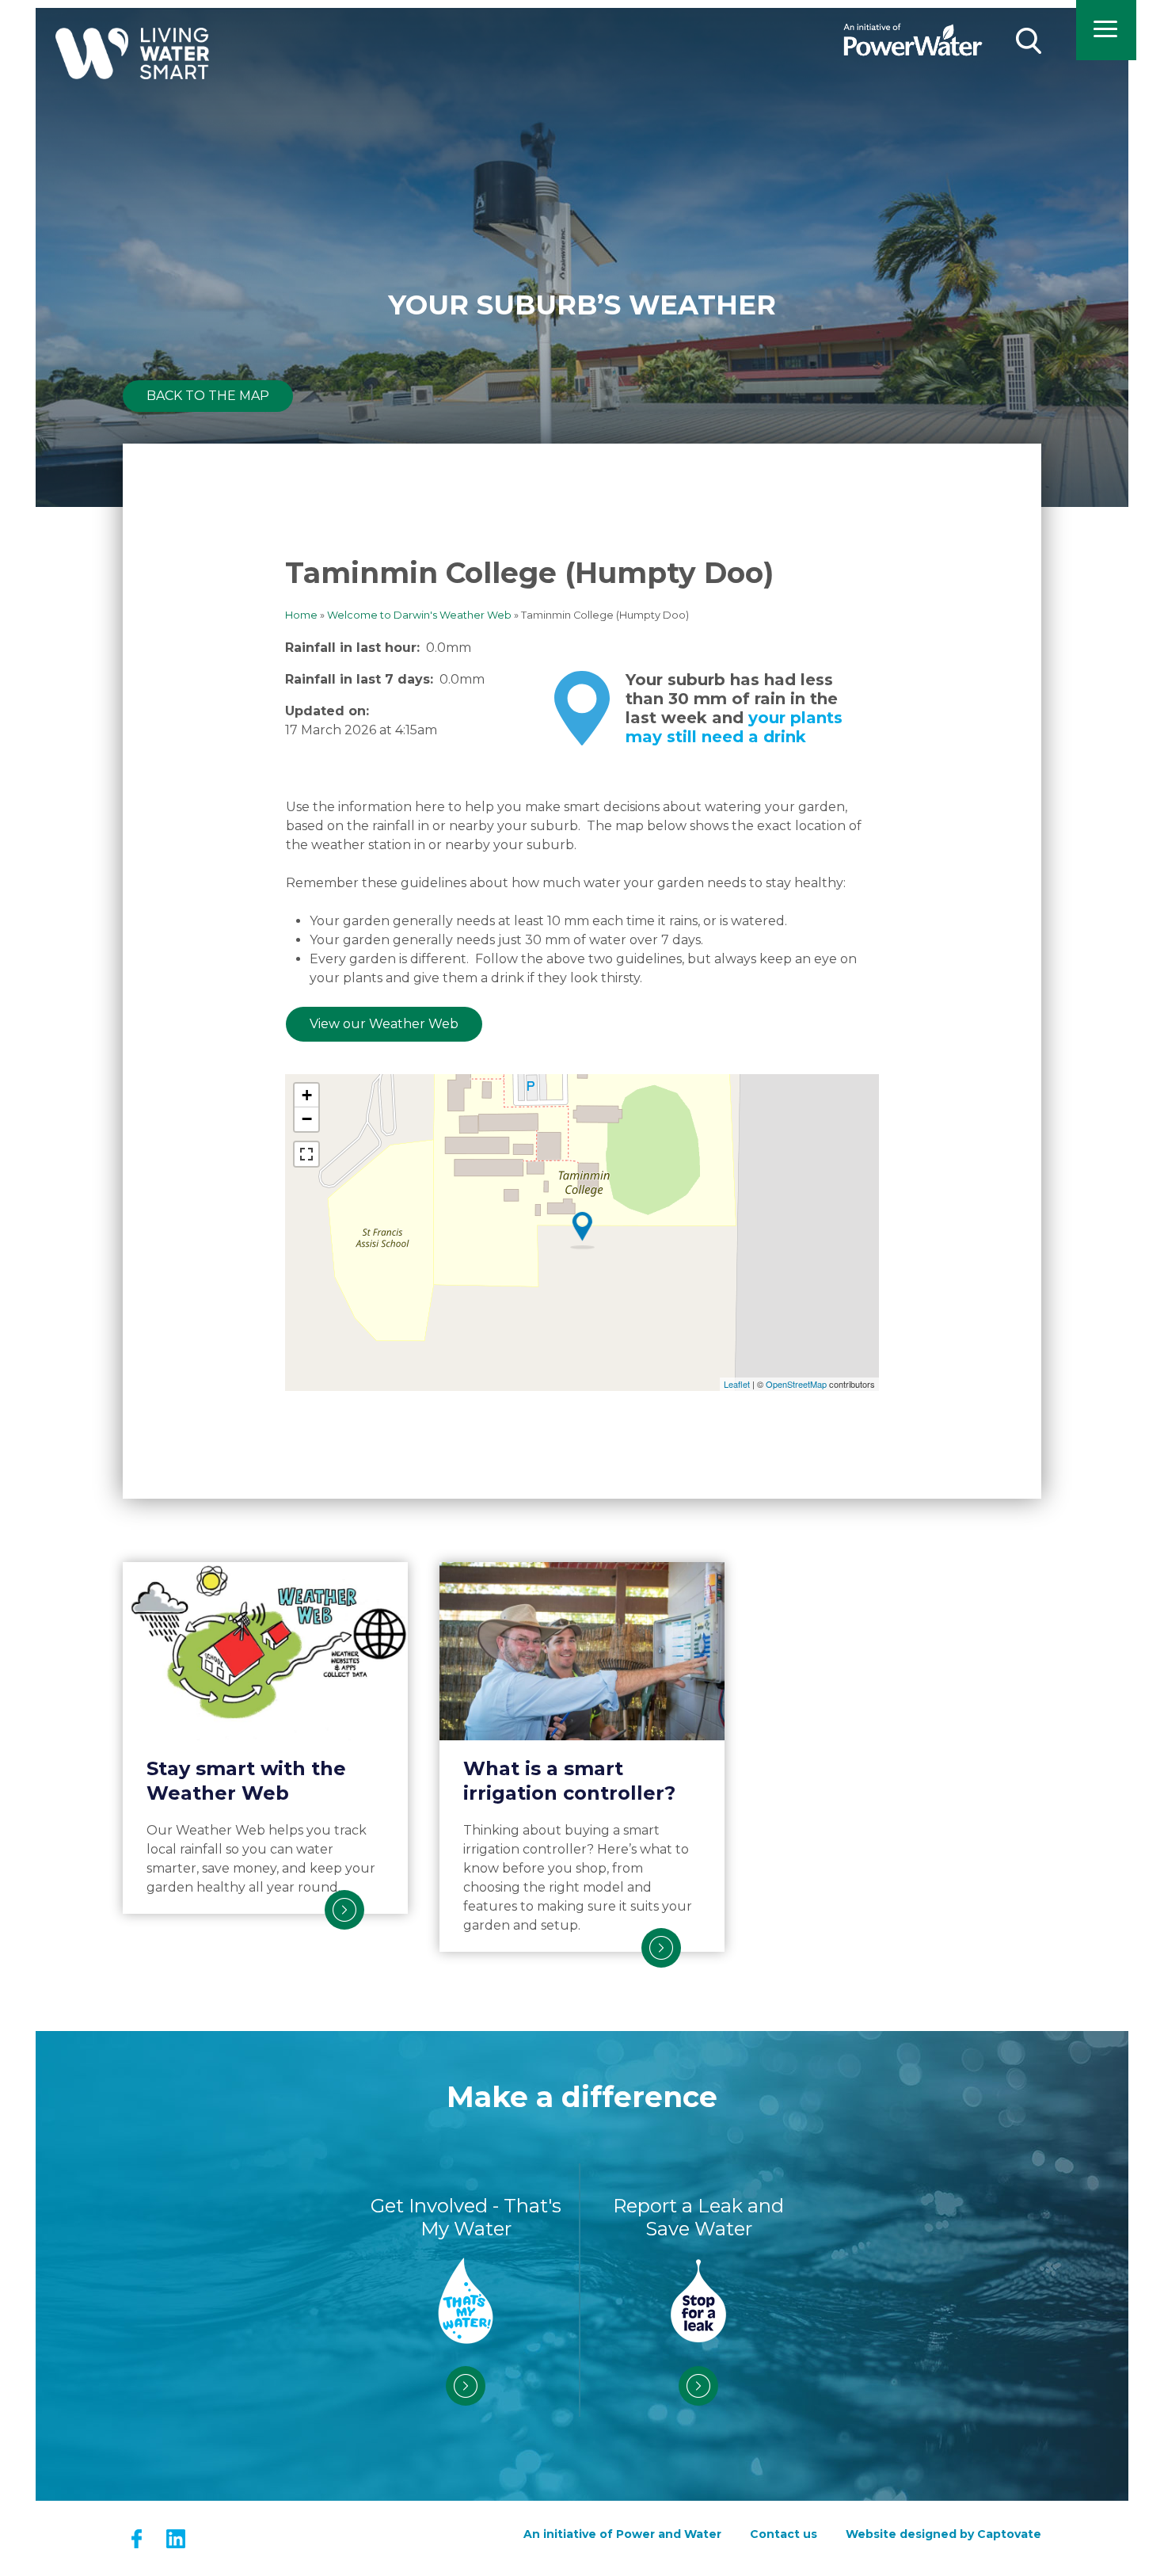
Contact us (784, 2534)
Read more (344, 1910)
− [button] (307, 1119)
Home (301, 615)
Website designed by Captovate (943, 2534)
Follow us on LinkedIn (175, 2538)
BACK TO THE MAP (208, 396)
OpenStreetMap (796, 1384)
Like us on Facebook (137, 2538)
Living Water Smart (132, 69)
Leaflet (737, 1384)
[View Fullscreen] (306, 1154)
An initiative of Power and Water (622, 2534)
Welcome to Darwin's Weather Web (419, 615)
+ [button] (307, 1095)
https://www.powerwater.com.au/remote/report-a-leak (698, 2386)
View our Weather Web (384, 1024)
